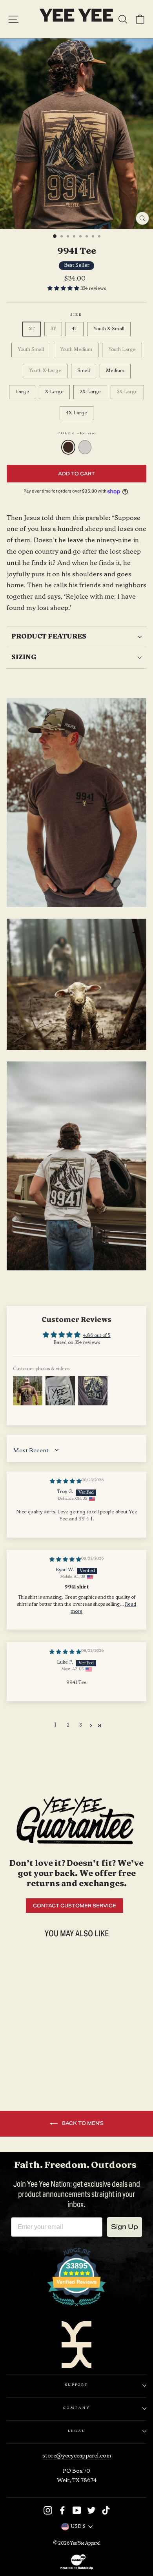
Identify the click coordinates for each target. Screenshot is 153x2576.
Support (76, 2385)
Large (22, 392)
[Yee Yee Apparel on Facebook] (62, 2510)
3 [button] (80, 1725)
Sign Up (125, 2227)
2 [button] (68, 1725)
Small (84, 371)
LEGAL (76, 2431)
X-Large (54, 392)
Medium (115, 371)
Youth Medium (76, 350)
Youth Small (31, 350)
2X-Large (90, 392)
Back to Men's (82, 2123)
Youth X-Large (45, 371)
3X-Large (127, 392)
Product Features (49, 637)
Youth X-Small (109, 329)
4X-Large (76, 413)
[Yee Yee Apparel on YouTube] (77, 2510)
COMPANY (76, 2408)
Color (76, 434)
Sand (85, 447)
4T (75, 329)
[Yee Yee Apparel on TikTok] (106, 2510)
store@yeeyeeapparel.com (77, 2456)
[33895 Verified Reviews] (76, 2308)
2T (32, 329)
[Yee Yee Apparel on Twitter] (91, 2510)
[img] (66, 1482)
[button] (64, 289)
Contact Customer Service (75, 1906)
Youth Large (122, 350)
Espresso (68, 447)
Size (76, 315)
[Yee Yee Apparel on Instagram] (48, 2510)
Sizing (24, 657)
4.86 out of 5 (97, 1336)
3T (53, 329)
